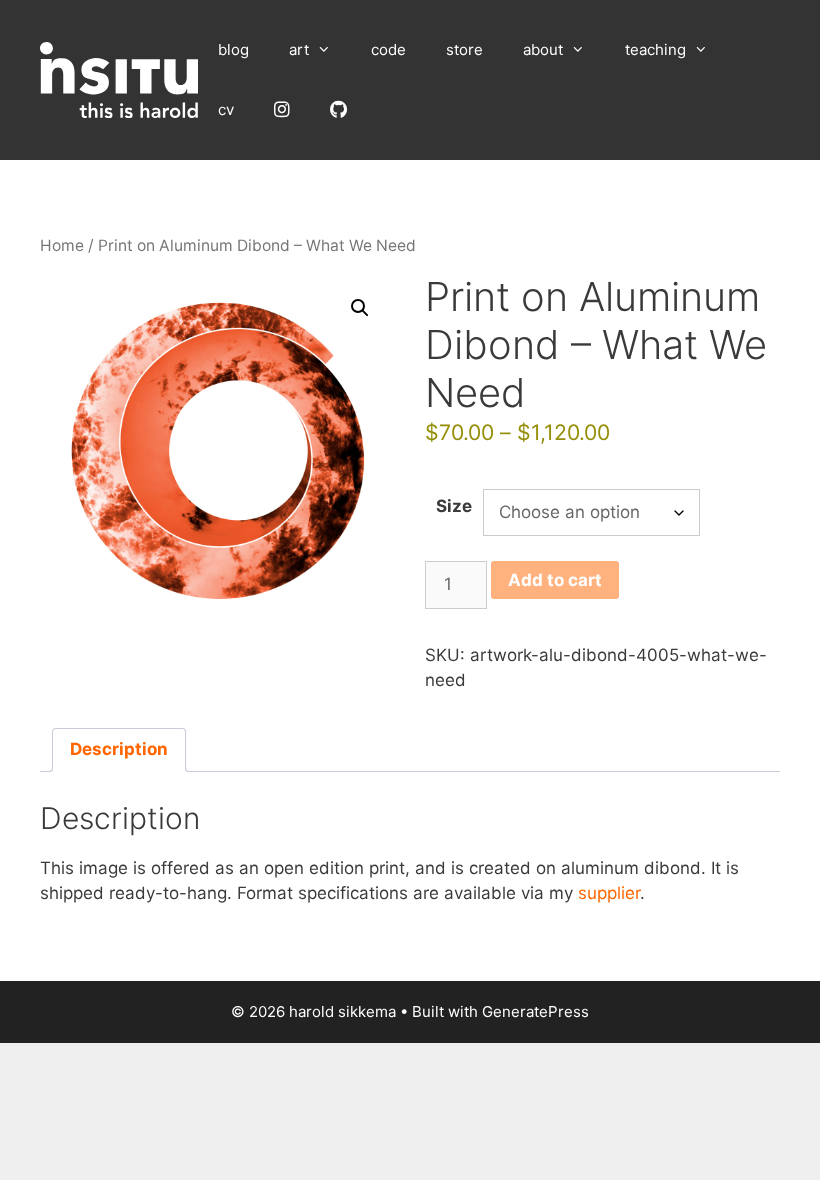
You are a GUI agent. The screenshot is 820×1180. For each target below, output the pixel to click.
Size (454, 506)
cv (226, 109)
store (464, 49)
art (299, 49)
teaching (655, 49)
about (543, 49)
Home (62, 245)
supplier (609, 893)
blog (233, 49)
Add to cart (555, 580)
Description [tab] (119, 749)
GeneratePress (535, 1011)
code (388, 49)
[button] (360, 308)
